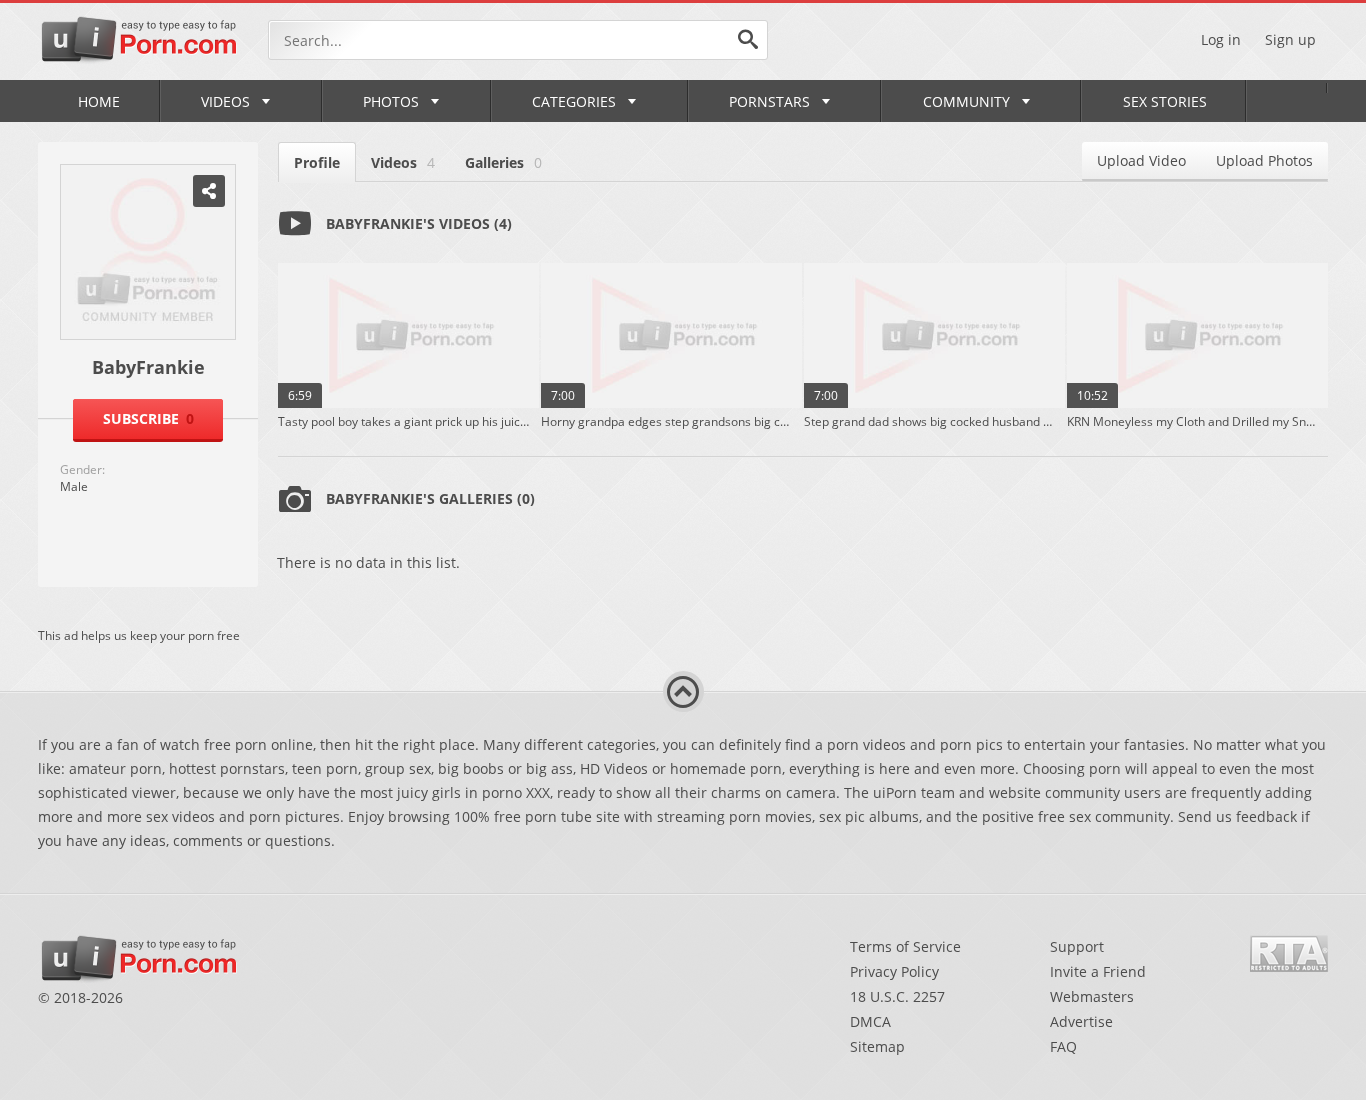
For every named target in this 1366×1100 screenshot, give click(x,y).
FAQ (1063, 1046)
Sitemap (877, 1046)
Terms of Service (905, 946)
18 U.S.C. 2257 (897, 996)
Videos (225, 101)
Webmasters (1092, 996)
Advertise (1081, 1021)
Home (99, 101)
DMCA (870, 1021)
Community (966, 101)
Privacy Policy (894, 971)
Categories (574, 101)
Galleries (503, 162)
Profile (317, 162)
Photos (391, 101)
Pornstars (769, 101)
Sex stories (1165, 101)
